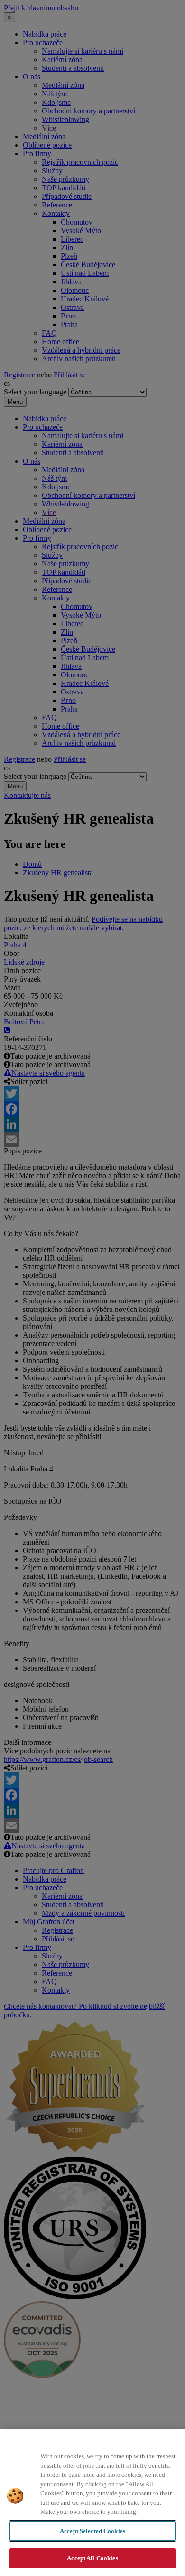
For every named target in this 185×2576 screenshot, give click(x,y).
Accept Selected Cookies (92, 2531)
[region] (92, 2502)
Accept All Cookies (92, 2558)
